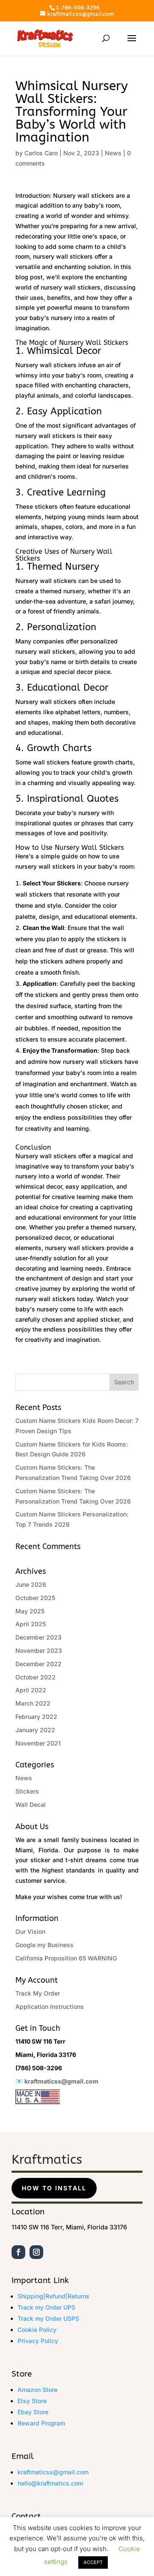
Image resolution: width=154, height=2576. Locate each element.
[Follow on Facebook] (18, 2252)
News (113, 153)
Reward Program (41, 2423)
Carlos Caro (41, 153)
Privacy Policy (38, 2341)
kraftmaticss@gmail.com (61, 2081)
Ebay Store (33, 2412)
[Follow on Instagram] (36, 2252)
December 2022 (38, 1664)
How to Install (54, 2188)
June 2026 (31, 1584)
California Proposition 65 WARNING (66, 1958)
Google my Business (44, 1945)
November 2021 (38, 1743)
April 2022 (31, 1690)
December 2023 (38, 1637)
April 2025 (31, 1624)
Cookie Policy (37, 2330)
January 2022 (35, 1730)
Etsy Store (32, 2401)
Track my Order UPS (46, 2307)
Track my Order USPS (48, 2318)
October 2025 (35, 1598)
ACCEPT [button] (93, 2562)
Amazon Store (37, 2390)
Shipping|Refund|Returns (53, 2296)
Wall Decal (31, 1804)
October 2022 (36, 1677)
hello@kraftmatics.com (50, 2483)
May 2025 (30, 1611)
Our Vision (30, 1931)
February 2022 (36, 1717)
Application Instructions (50, 2007)
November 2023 (39, 1650)
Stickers (27, 1791)
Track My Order (38, 1993)
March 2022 (33, 1703)
